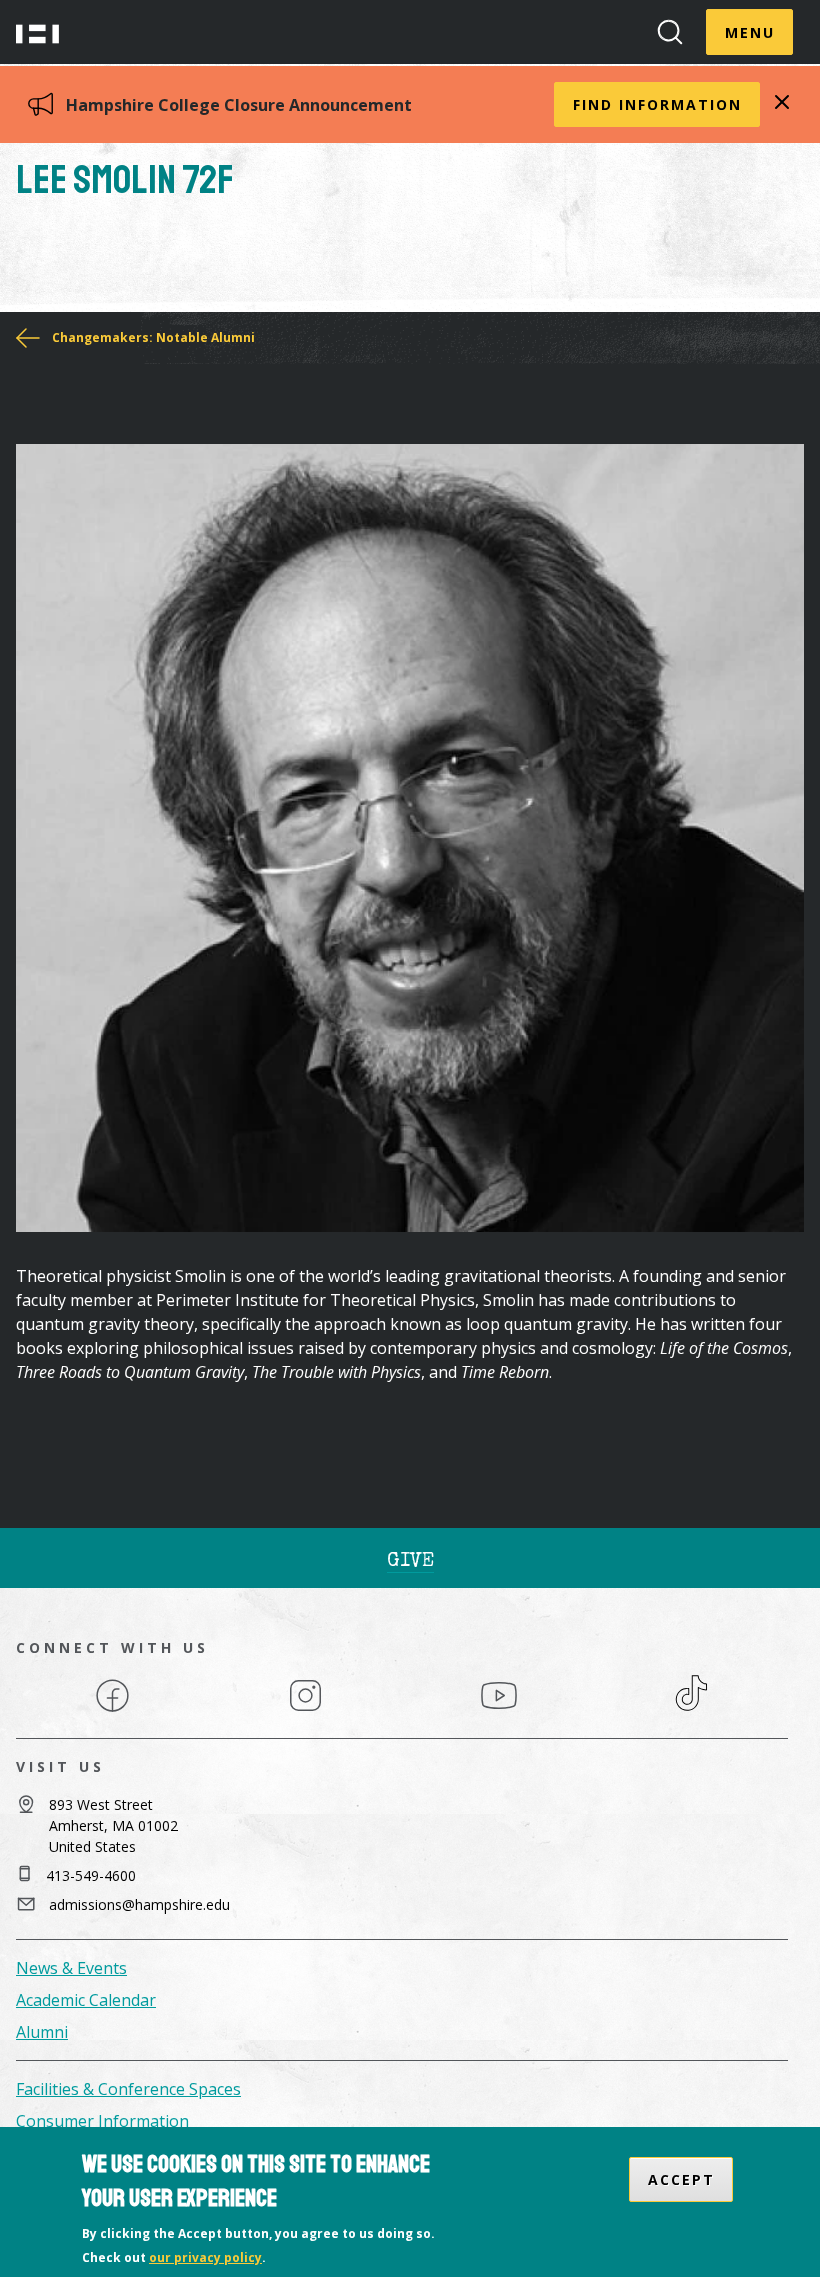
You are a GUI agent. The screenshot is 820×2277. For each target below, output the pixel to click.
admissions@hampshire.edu (139, 1904)
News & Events (71, 1968)
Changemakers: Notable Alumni (153, 337)
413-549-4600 (91, 1875)
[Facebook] (112, 1710)
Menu (750, 32)
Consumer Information (102, 2121)
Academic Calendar (86, 2000)
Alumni (42, 2032)
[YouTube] (499, 1710)
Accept (681, 2179)
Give (410, 1562)
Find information (657, 104)
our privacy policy (205, 2257)
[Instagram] (305, 1710)
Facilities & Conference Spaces (128, 2089)
